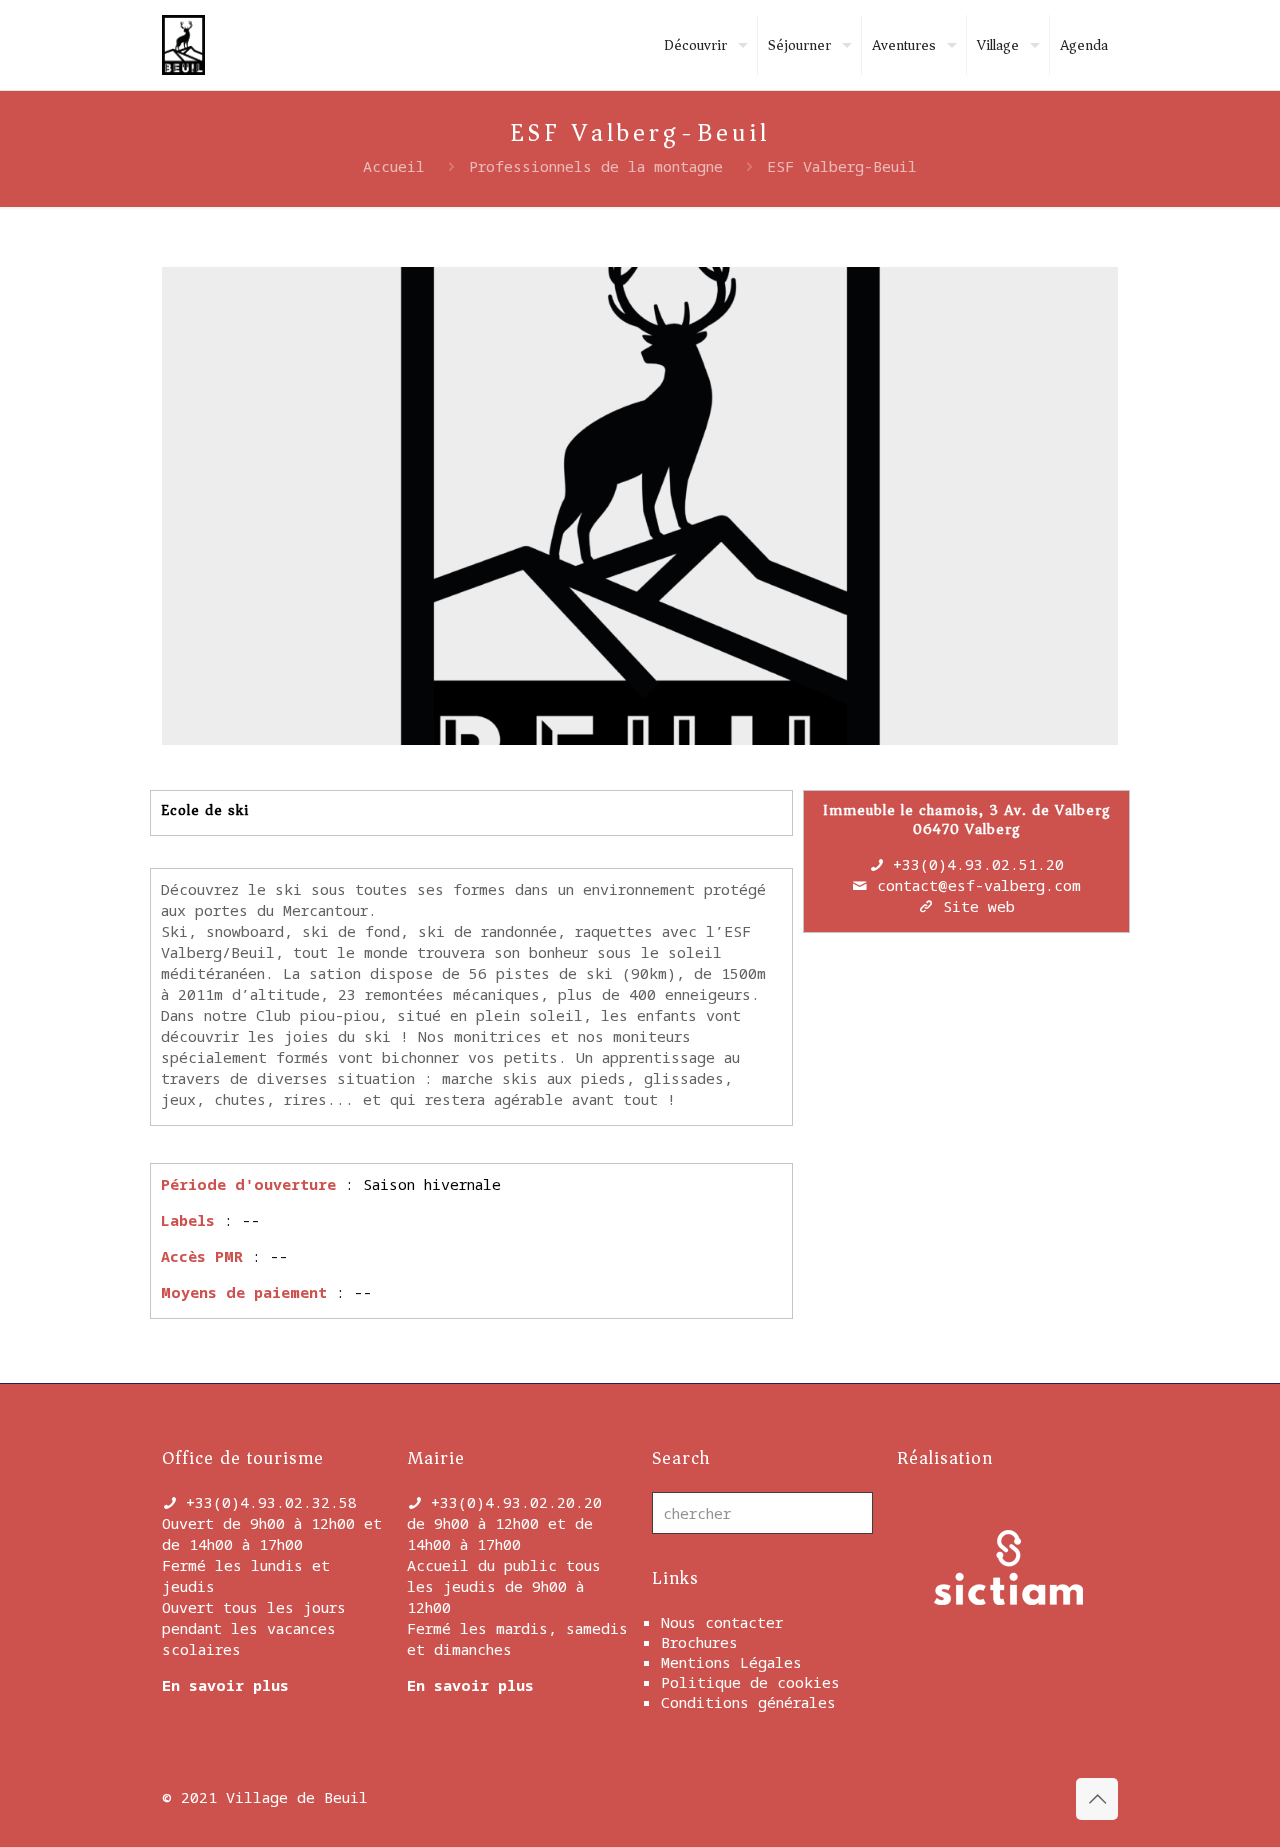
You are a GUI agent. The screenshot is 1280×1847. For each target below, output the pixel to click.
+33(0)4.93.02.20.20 (516, 1502)
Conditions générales (748, 1702)
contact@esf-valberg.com (979, 885)
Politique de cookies (750, 1682)
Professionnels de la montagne (596, 166)
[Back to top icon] (1097, 1799)
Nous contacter (722, 1622)
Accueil (394, 166)
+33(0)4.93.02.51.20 (978, 864)
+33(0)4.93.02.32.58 (271, 1502)
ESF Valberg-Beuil (842, 166)
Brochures (699, 1642)
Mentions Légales (731, 1662)
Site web (979, 906)
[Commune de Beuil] (183, 45)
